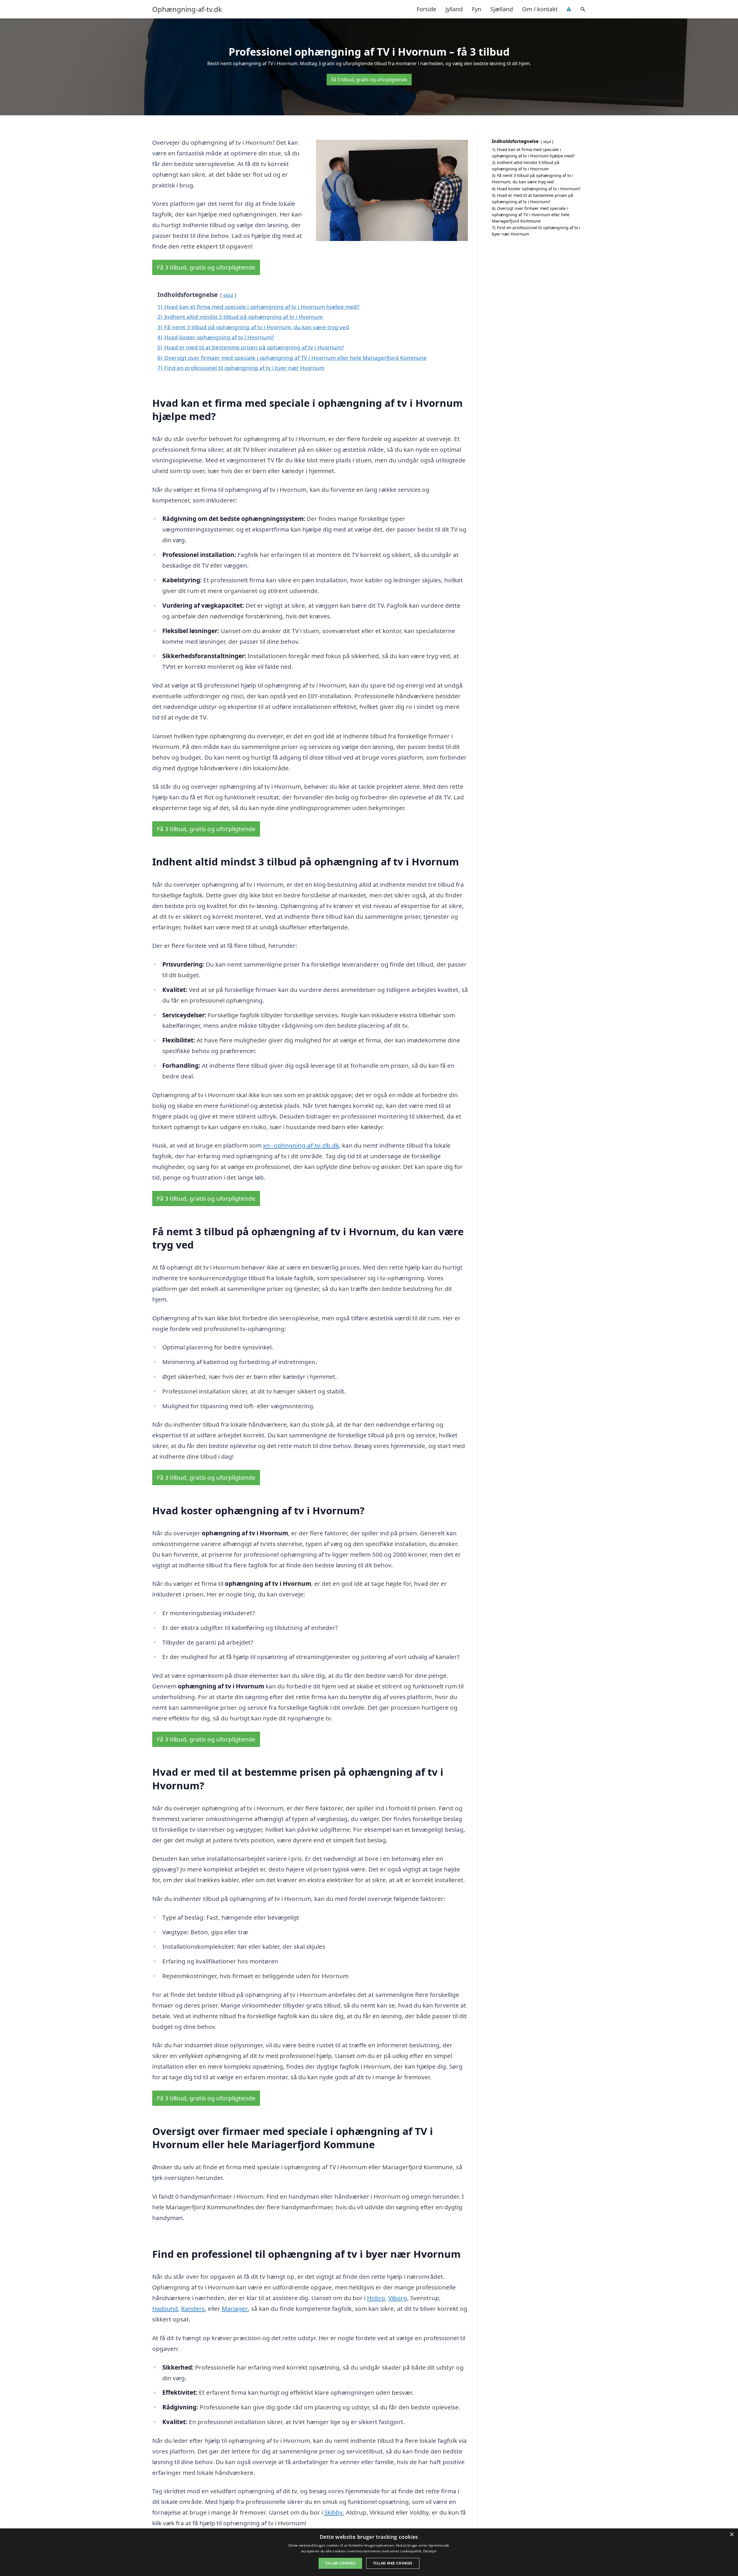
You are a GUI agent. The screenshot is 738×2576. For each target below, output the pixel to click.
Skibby (334, 2512)
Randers (193, 2308)
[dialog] (369, 2552)
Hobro (376, 2298)
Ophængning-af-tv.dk (187, 9)
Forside (426, 9)
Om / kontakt (540, 9)
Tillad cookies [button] (340, 2563)
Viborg (398, 2298)
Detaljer (430, 2551)
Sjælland (502, 9)
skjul (228, 295)
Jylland (454, 9)
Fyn (477, 9)
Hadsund (165, 2308)
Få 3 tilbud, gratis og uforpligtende (369, 80)
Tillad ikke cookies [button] (393, 2563)
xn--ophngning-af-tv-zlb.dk (301, 1145)
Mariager (235, 2308)
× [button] (732, 2535)
